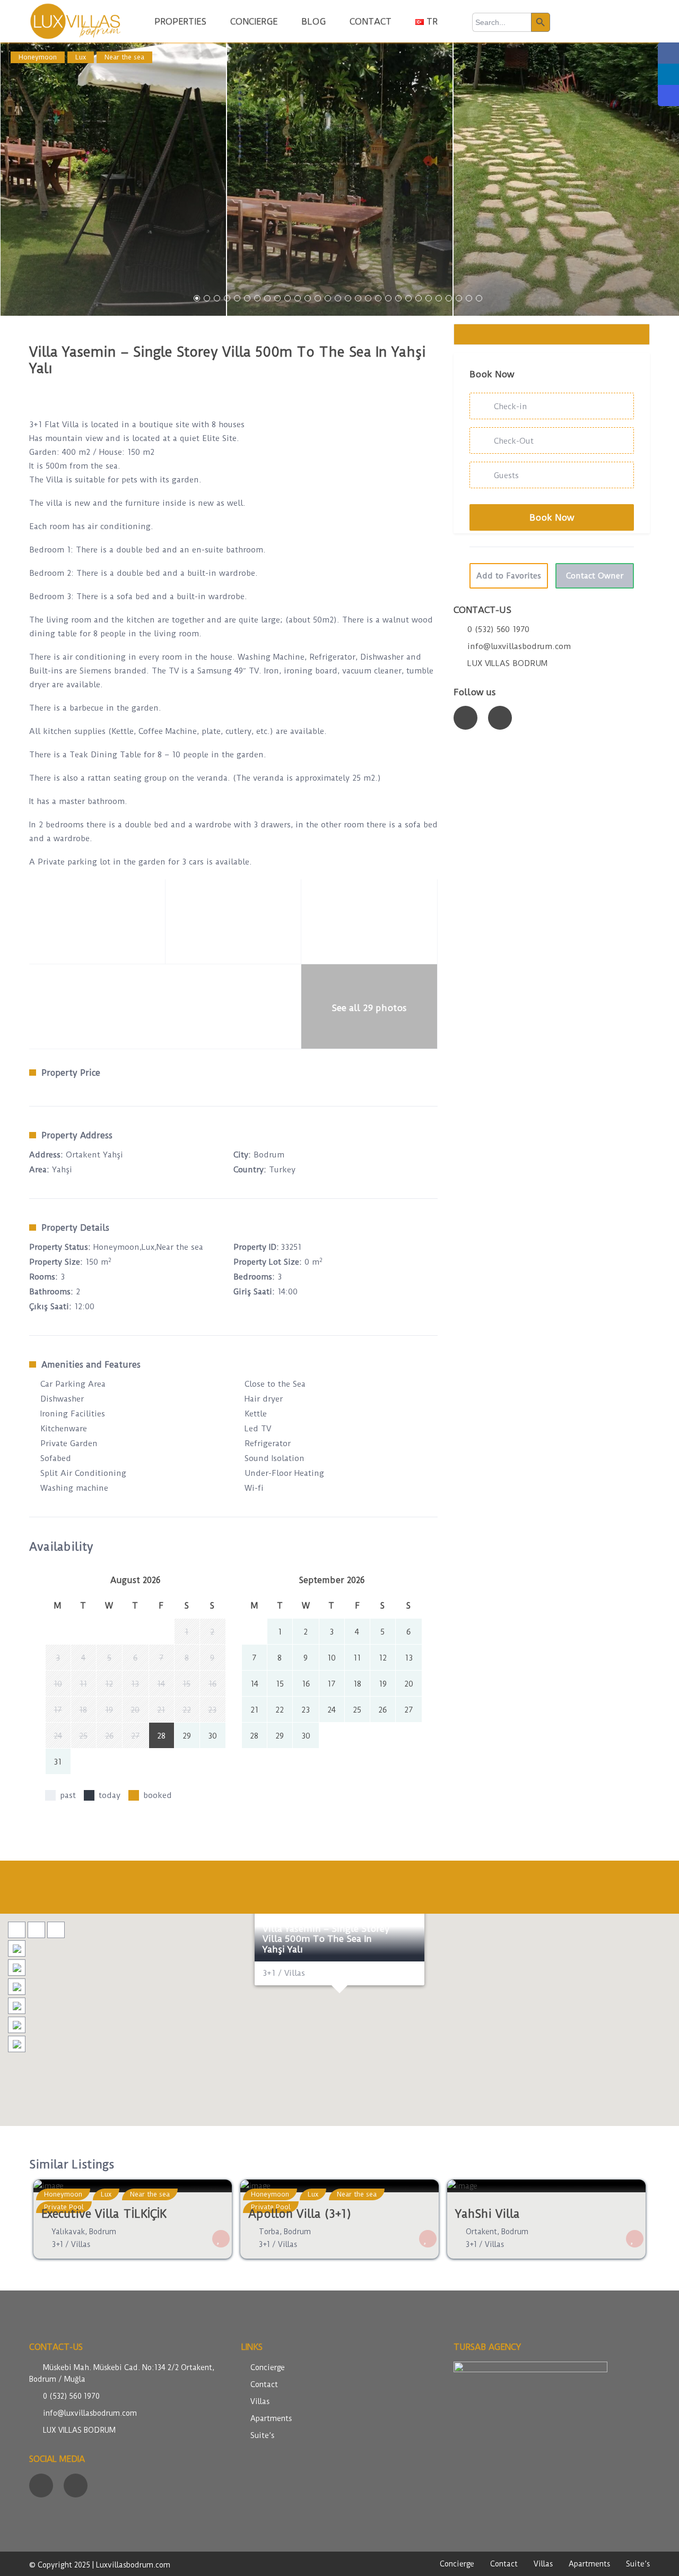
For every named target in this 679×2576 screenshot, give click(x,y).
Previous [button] (17, 183)
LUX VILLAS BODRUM (507, 663)
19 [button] (378, 298)
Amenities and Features (91, 1365)
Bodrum (269, 1155)
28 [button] (469, 298)
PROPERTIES (180, 21)
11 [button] (298, 298)
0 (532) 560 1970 (498, 629)
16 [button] (348, 298)
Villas (81, 2244)
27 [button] (459, 298)
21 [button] (398, 298)
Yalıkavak (68, 2232)
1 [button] (197, 298)
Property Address (77, 1135)
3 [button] (217, 298)
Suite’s (262, 2435)
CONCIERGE (254, 21)
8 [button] (267, 298)
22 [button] (408, 298)
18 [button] (368, 298)
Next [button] (662, 183)
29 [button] (479, 298)
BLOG (314, 21)
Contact (264, 2384)
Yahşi (62, 1170)
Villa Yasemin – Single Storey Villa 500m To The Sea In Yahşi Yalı (326, 1939)
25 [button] (439, 298)
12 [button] (308, 298)
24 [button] (429, 298)
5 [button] (237, 298)
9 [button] (277, 298)
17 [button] (358, 298)
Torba (269, 2232)
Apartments (271, 2418)
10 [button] (288, 298)
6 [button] (247, 298)
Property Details (75, 1228)
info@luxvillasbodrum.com (519, 646)
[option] (113, 179)
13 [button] (318, 298)
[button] (339, 2007)
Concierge (268, 2367)
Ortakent (481, 2232)
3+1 (58, 2244)
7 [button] (257, 298)
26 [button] (449, 298)
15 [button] (338, 298)
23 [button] (419, 298)
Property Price (71, 1073)
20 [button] (388, 298)
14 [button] (328, 298)
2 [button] (207, 298)
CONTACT (371, 21)
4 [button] (227, 298)
